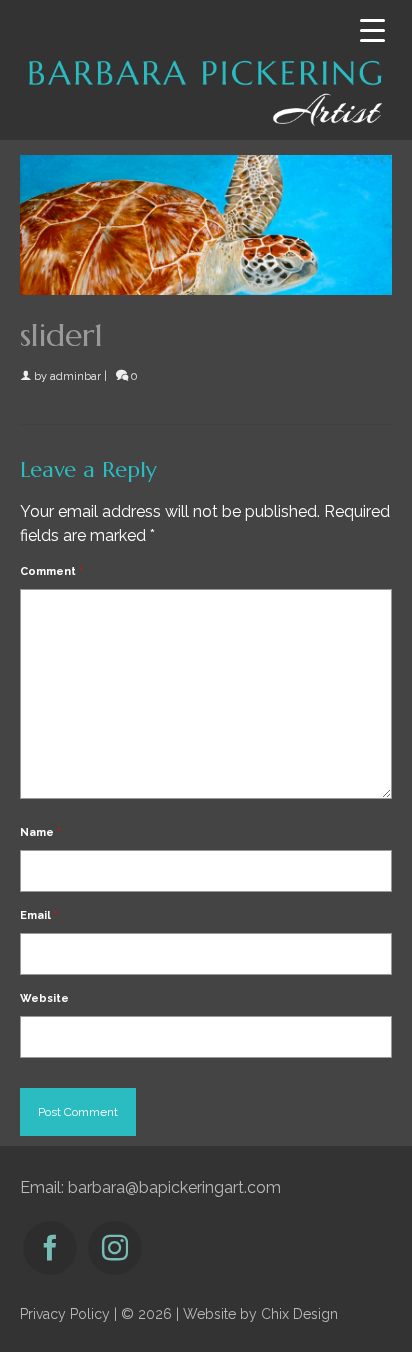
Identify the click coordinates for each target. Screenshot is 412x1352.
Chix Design (299, 1314)
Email (39, 915)
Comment (51, 571)
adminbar (75, 376)
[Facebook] (50, 1248)
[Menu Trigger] (372, 30)
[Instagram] (115, 1248)
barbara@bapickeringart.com (174, 1187)
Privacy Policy (65, 1314)
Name (40, 832)
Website (44, 998)
